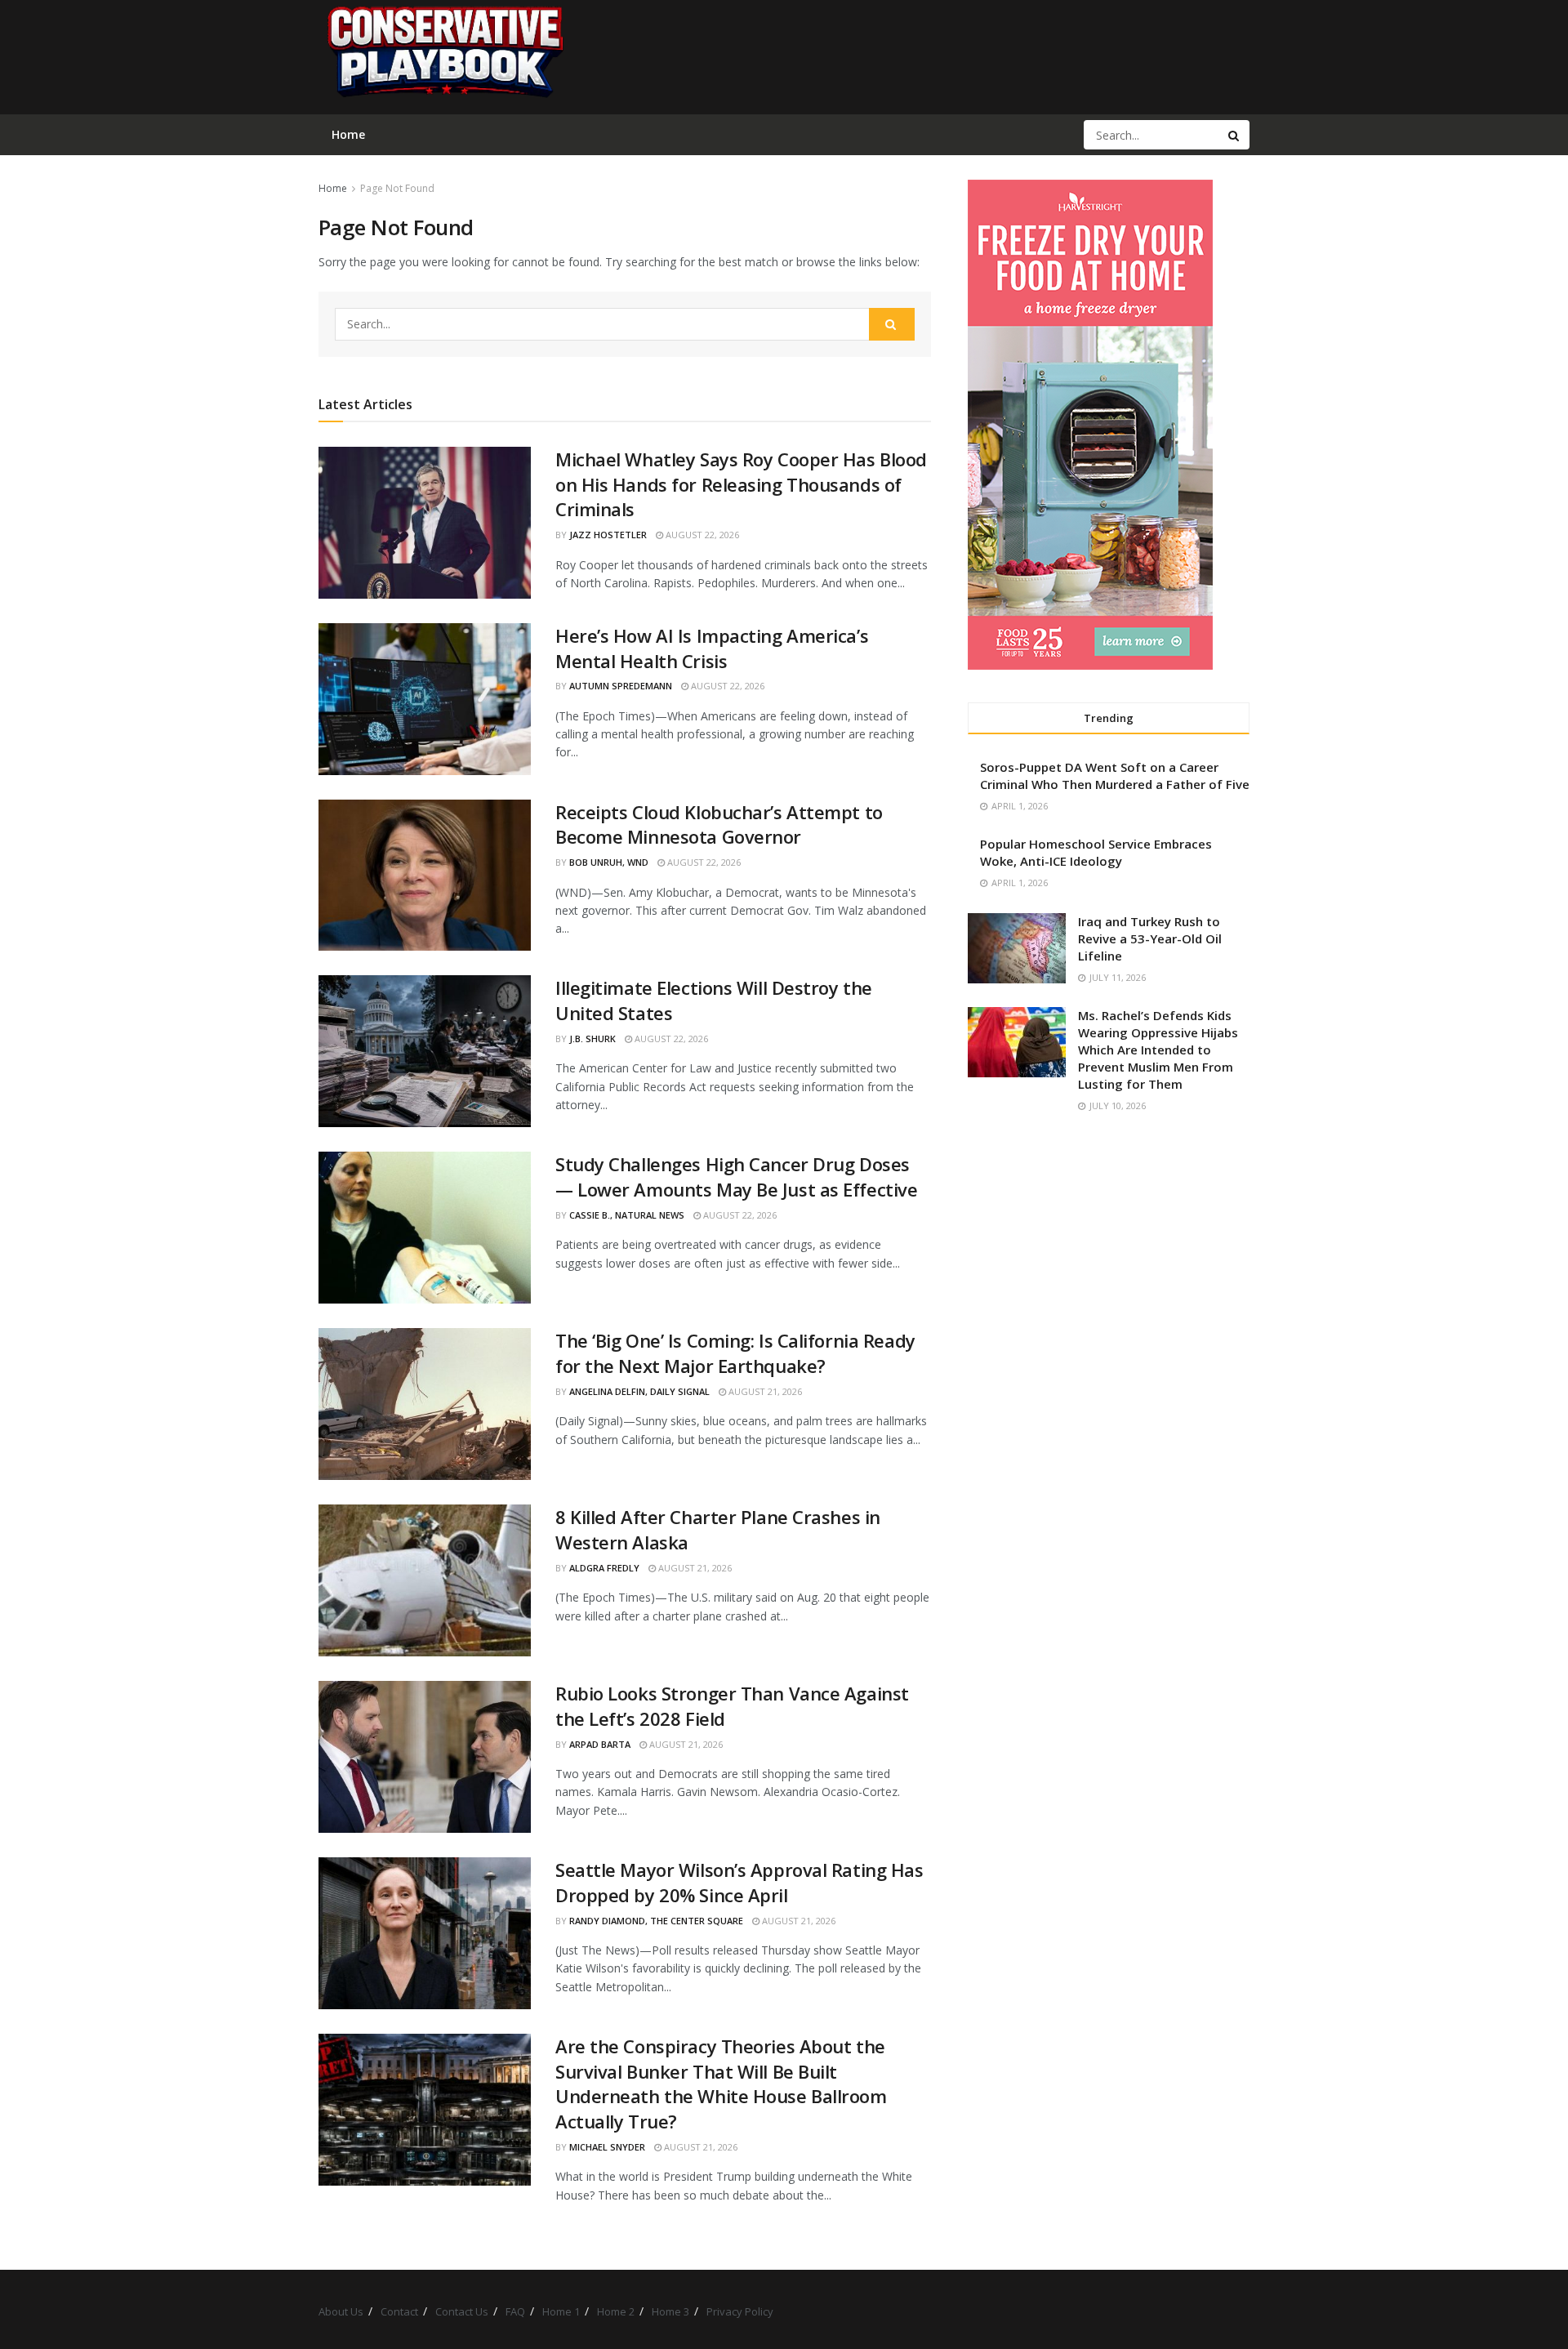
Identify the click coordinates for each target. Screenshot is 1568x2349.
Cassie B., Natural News (627, 1215)
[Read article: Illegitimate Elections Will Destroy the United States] (425, 1051)
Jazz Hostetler (608, 535)
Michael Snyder (607, 2147)
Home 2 (616, 2311)
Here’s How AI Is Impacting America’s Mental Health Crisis (712, 648)
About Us (341, 2311)
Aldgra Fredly (604, 1568)
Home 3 (670, 2311)
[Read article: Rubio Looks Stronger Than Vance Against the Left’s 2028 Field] (425, 1757)
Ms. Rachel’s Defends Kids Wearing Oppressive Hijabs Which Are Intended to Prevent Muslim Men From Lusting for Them (1158, 1050)
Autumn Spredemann (621, 686)
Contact (399, 2311)
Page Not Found (397, 188)
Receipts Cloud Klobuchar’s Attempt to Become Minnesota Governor (719, 825)
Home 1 (561, 2311)
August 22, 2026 (701, 535)
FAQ (515, 2311)
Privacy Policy (740, 2311)
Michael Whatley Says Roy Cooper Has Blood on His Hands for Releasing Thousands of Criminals (741, 484)
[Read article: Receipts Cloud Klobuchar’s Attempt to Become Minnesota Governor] (425, 876)
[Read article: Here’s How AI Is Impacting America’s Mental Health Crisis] (425, 699)
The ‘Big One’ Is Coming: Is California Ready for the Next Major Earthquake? (735, 1353)
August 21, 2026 (764, 1391)
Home (333, 188)
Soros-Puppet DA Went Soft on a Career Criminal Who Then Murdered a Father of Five (1115, 776)
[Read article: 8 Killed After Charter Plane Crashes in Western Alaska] (425, 1580)
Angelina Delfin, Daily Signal (639, 1391)
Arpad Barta (600, 1744)
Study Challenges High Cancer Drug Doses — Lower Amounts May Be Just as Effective (736, 1177)
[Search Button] (1235, 135)
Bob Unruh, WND (609, 862)
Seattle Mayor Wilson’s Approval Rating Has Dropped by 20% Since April (739, 1882)
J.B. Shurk (592, 1039)
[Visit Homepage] (444, 57)
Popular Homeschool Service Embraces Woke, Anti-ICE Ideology (1096, 852)
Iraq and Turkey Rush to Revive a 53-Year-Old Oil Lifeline (1150, 938)
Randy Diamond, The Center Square (656, 1921)
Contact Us (462, 2311)
